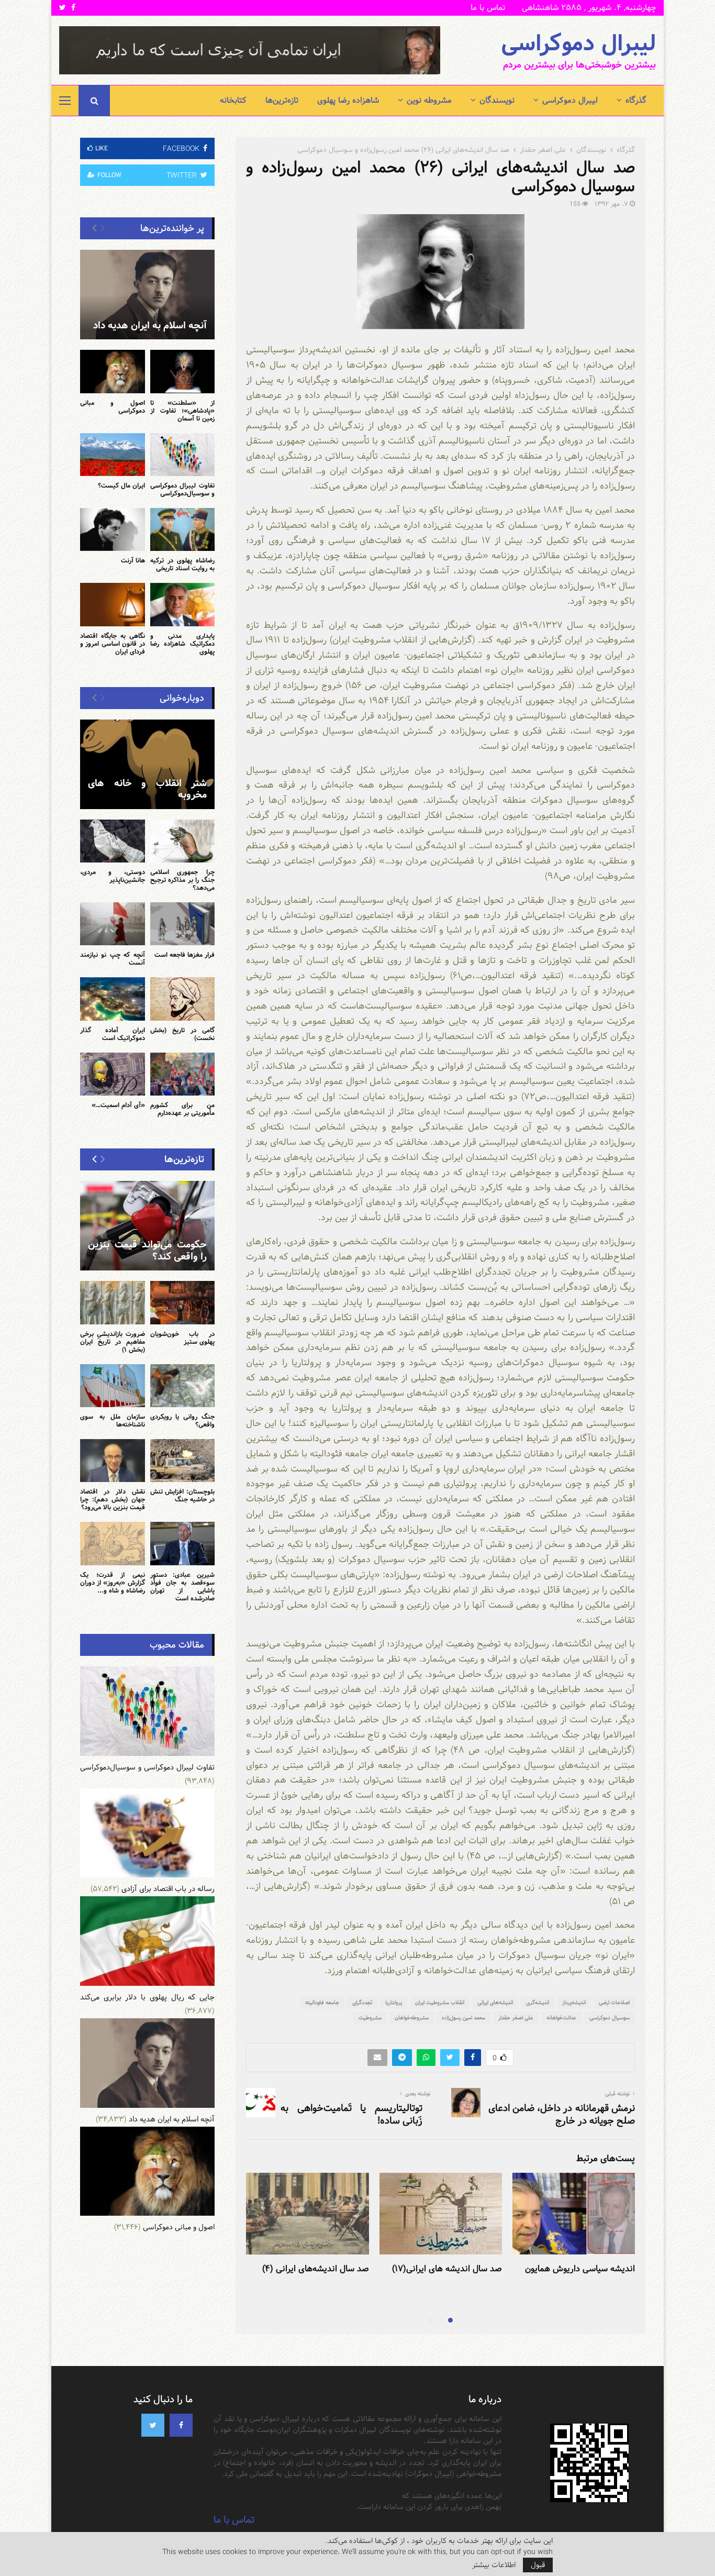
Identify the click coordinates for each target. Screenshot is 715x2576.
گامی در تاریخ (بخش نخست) (183, 1034)
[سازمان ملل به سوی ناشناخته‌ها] (113, 1386)
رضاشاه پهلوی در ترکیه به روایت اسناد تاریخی (183, 564)
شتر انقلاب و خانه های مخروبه (147, 789)
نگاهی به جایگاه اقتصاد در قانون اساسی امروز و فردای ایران (113, 644)
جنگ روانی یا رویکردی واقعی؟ (183, 1420)
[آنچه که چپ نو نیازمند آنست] (113, 924)
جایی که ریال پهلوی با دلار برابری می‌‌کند (147, 1997)
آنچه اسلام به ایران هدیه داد (150, 325)
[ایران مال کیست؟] (113, 455)
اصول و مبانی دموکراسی (113, 407)
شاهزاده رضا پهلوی (348, 100)
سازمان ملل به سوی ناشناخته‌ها (113, 1420)
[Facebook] (181, 2425)
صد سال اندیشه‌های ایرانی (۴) (316, 2269)
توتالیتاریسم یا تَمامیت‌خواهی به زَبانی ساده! (351, 2114)
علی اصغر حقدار (516, 2018)
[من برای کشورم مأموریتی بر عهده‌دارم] (183, 1074)
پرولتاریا (394, 2003)
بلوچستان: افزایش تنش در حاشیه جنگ (183, 1495)
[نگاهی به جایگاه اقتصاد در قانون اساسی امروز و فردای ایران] (113, 604)
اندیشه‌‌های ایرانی (495, 2003)
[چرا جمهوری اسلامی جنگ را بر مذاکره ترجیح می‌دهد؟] (183, 841)
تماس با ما (488, 8)
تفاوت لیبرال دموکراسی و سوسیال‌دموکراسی (183, 489)
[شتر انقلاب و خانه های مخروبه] (147, 764)
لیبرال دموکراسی (578, 44)
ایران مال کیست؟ (121, 485)
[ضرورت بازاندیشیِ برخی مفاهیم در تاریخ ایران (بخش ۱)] (113, 1302)
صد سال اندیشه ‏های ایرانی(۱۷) (447, 2269)
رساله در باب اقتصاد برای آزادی (168, 1889)
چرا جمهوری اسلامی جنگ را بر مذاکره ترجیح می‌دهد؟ (183, 880)
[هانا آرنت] (113, 529)
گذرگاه (636, 100)
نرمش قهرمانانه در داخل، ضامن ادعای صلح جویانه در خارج (562, 2114)
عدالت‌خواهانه (561, 2018)
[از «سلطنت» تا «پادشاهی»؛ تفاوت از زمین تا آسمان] (183, 371)
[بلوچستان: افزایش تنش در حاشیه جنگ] (183, 1461)
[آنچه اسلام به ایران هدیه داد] (147, 295)
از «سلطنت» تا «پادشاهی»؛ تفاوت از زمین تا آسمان (183, 411)
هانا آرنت (133, 560)
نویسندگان (497, 100)
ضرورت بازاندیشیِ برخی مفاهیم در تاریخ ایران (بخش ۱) (113, 1342)
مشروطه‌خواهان (412, 2018)
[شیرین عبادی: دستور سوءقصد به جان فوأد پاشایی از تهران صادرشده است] (183, 1543)
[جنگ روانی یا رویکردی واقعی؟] (183, 1386)
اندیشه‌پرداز (574, 2003)
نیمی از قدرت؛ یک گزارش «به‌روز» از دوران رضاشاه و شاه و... (113, 1583)
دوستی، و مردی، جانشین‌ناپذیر (113, 876)
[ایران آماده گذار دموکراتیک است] (113, 999)
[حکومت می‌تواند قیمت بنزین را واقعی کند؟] (147, 1226)
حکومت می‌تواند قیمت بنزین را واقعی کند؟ (147, 1251)
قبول (538, 2565)
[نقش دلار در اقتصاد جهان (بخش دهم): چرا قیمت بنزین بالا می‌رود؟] (113, 1461)
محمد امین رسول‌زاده (463, 2018)
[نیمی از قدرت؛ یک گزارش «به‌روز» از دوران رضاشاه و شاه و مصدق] (113, 1543)
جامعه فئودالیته (322, 2003)
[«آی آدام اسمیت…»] (113, 1074)
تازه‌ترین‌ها (282, 100)
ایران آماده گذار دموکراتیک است (113, 1034)
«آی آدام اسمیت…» (118, 1105)
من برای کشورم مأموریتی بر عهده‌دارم (183, 1109)
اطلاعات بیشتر (494, 2565)
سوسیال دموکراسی (610, 2018)
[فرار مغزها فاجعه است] (183, 924)
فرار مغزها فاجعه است (185, 955)
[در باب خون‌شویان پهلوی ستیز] (183, 1302)
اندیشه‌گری (538, 2003)
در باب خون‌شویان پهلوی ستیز (183, 1338)
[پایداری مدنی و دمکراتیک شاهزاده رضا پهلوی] (183, 604)
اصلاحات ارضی (614, 2003)
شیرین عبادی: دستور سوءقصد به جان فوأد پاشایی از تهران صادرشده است (183, 1586)
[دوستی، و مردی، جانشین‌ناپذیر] (113, 841)
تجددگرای (362, 2003)
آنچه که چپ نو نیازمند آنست (113, 959)
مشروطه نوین (429, 100)
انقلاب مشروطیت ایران (440, 2003)
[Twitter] (153, 2425)
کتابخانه (233, 100)
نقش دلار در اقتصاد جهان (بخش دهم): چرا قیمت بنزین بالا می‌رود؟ (113, 1499)
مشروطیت (370, 2018)
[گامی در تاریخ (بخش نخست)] (183, 999)
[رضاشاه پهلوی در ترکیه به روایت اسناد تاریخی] (183, 529)
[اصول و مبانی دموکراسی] (113, 371)
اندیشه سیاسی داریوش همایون (580, 2269)
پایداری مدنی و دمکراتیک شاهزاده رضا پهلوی (183, 644)
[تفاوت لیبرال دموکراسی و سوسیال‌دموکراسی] (183, 455)
